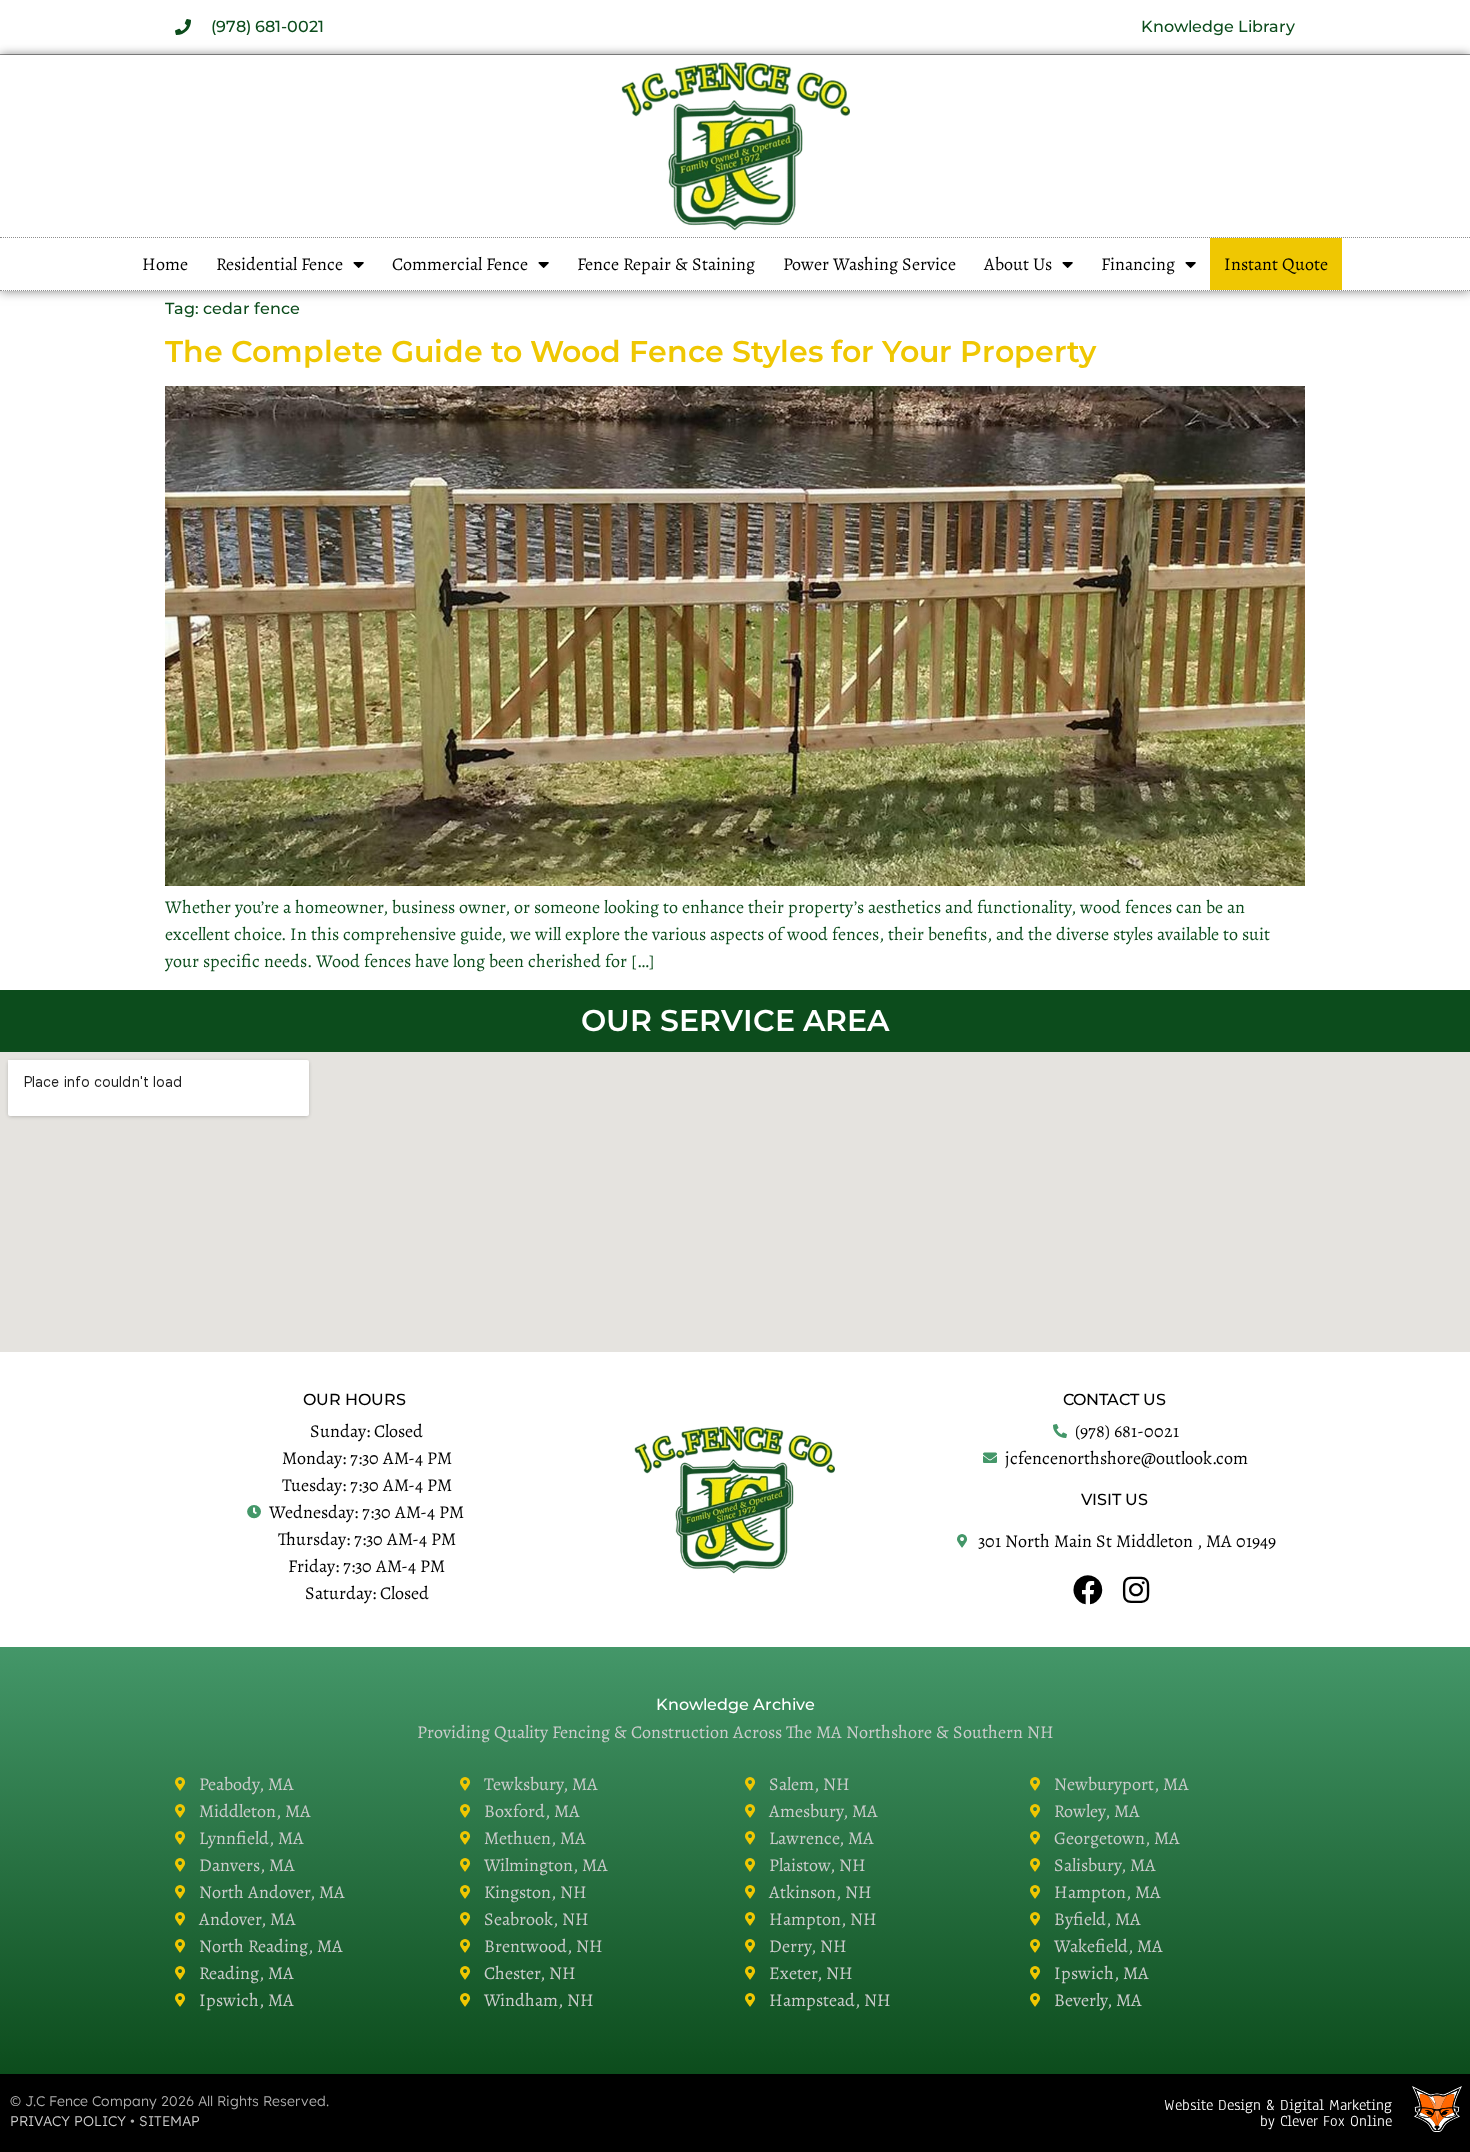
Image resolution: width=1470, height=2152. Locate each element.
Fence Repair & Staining (666, 264)
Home (165, 264)
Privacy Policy (68, 2121)
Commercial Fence (460, 264)
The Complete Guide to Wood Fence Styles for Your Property (630, 351)
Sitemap (169, 2121)
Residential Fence (279, 264)
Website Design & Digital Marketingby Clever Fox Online (1278, 2113)
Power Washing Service (869, 264)
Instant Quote (1276, 264)
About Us (1018, 264)
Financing (1138, 264)
